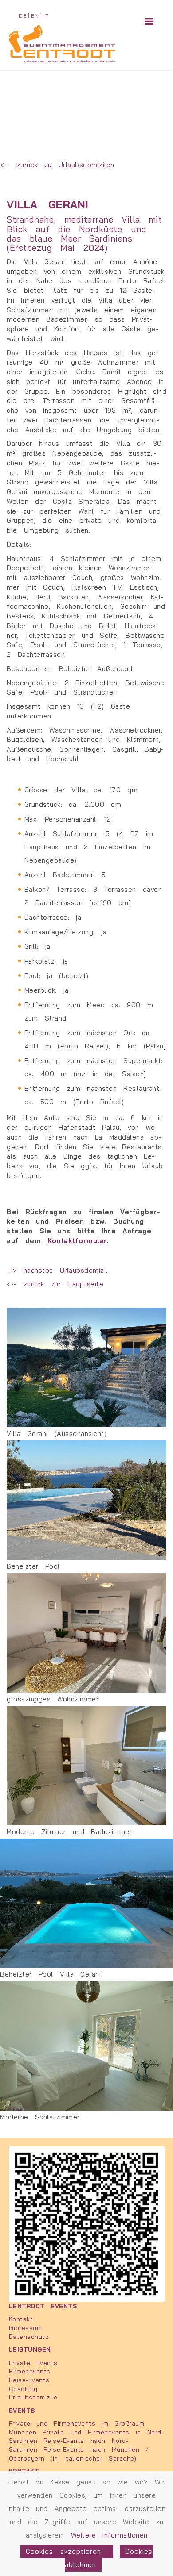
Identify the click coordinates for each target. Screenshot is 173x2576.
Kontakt (21, 2319)
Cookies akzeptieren (67, 2551)
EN (35, 16)
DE (22, 16)
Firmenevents (30, 2371)
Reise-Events (29, 2380)
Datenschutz (29, 2336)
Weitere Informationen (109, 2535)
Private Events (33, 2363)
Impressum (26, 2328)
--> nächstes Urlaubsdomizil (57, 1270)
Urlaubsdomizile (33, 2397)
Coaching (23, 2389)
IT (46, 16)
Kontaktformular (77, 1241)
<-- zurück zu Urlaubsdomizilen (57, 165)
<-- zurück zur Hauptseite (55, 1284)
